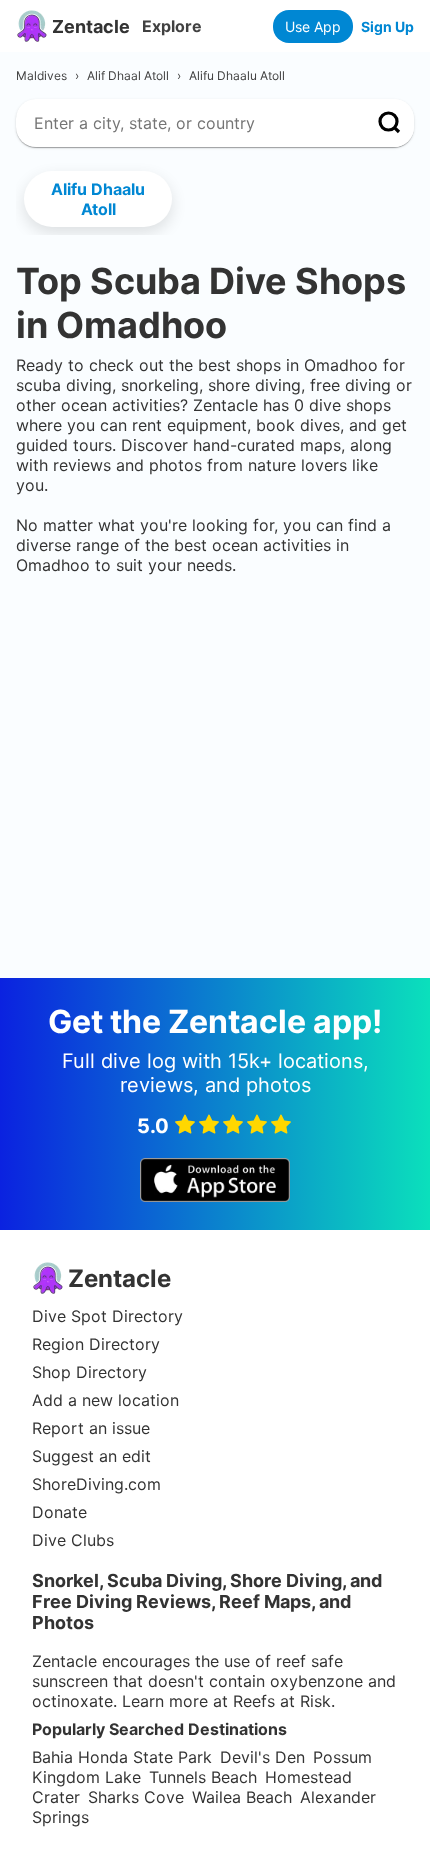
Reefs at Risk (282, 1701)
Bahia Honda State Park (122, 1757)
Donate (59, 1512)
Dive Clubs (73, 1540)
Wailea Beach (242, 1797)
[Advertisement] (215, 636)
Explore (172, 26)
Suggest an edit (91, 1456)
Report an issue (91, 1428)
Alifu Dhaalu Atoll (98, 199)
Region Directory (96, 1344)
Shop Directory (89, 1372)
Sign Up (387, 26)
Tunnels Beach (203, 1777)
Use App (313, 26)
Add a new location (105, 1400)
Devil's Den (262, 1757)
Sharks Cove (136, 1797)
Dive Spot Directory (107, 1316)
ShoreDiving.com (96, 1484)
